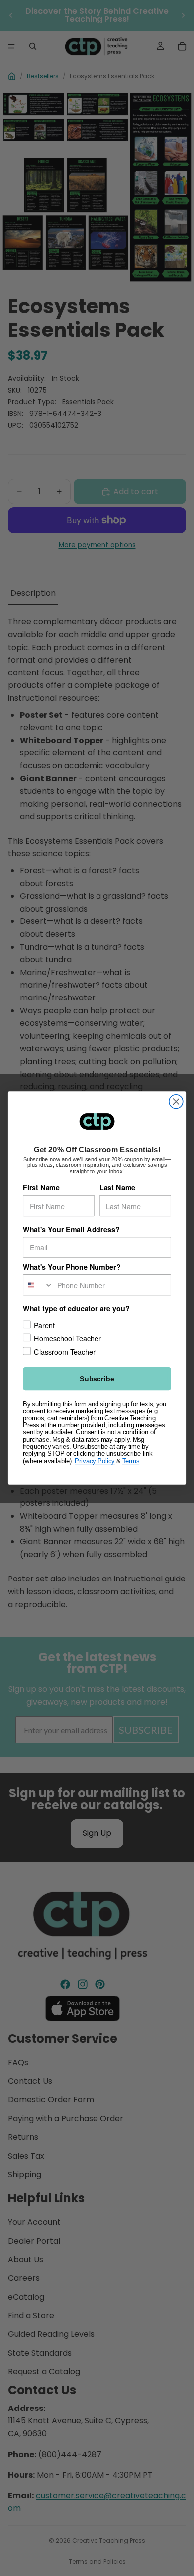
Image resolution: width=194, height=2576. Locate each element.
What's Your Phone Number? (72, 1267)
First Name (41, 1188)
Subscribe (97, 1379)
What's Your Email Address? (71, 1229)
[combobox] (38, 1285)
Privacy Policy (95, 1461)
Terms (131, 1461)
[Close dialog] (176, 1102)
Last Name (117, 1188)
